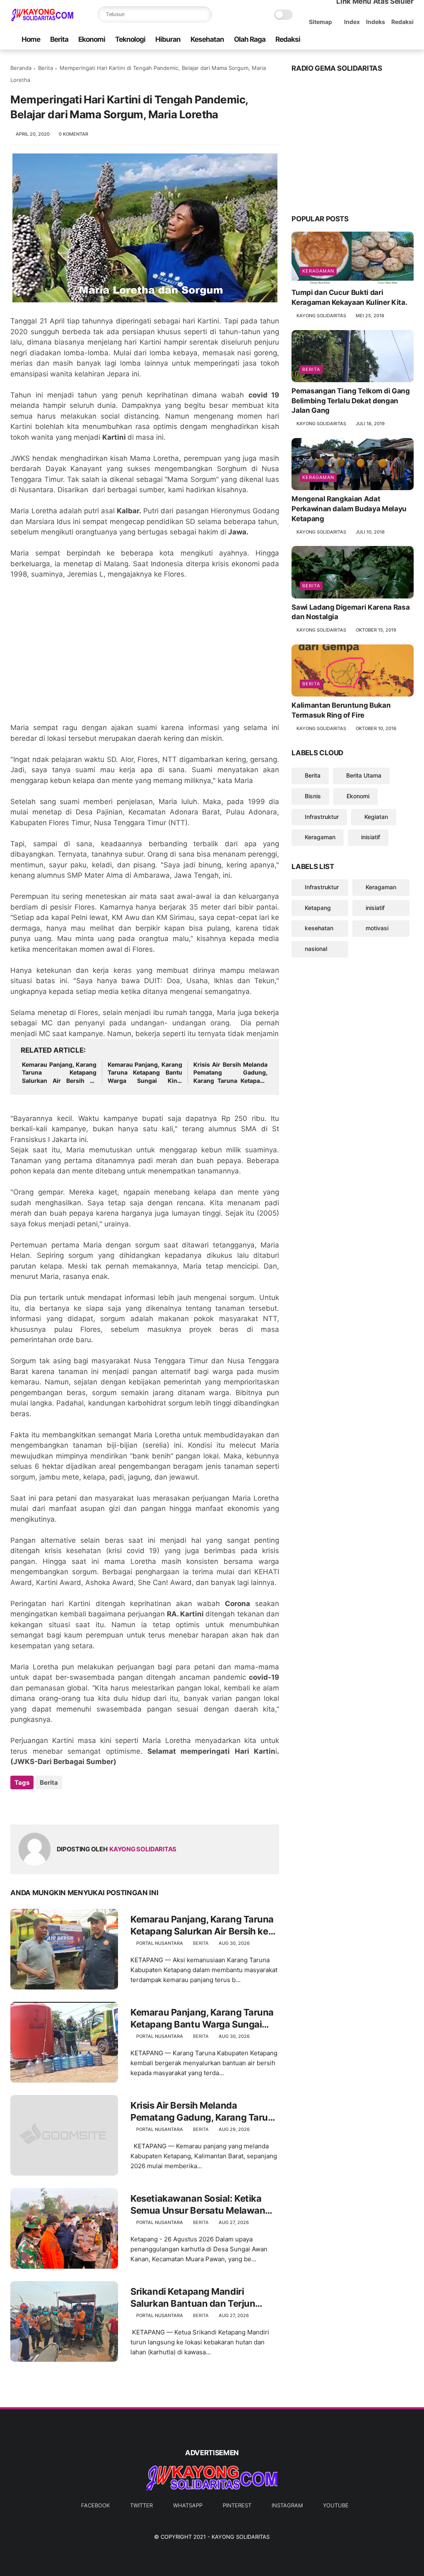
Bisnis (313, 796)
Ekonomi (92, 39)
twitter (141, 2505)
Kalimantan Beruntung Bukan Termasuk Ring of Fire (341, 710)
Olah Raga (250, 39)
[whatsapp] (369, 40)
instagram (287, 2505)
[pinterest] (383, 40)
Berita (59, 39)
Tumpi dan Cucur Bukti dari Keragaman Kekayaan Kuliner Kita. (349, 297)
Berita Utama (364, 775)
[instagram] (396, 40)
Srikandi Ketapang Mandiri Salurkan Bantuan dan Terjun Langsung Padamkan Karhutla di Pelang (200, 2298)
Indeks (376, 22)
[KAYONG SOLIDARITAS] (42, 19)
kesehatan (319, 928)
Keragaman (318, 271)
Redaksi (402, 22)
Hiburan (168, 39)
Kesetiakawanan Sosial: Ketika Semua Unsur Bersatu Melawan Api (198, 2205)
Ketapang (318, 908)
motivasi (377, 928)
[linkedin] (84, 1805)
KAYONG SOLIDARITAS (241, 2537)
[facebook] (343, 40)
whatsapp (188, 2505)
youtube (336, 2505)
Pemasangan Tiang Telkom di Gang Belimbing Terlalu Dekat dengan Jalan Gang (351, 401)
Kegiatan (376, 817)
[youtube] (409, 40)
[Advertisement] (145, 656)
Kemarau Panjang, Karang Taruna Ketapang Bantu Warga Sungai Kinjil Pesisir (145, 1073)
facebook (95, 2505)
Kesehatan (207, 39)
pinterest (237, 2505)
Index (352, 22)
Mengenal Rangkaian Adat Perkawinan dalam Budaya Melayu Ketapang (349, 509)
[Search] (204, 14)
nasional (316, 949)
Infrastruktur (322, 817)
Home (31, 39)
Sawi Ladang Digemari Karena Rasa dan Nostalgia (351, 612)
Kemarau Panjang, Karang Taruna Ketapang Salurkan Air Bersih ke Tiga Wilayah (59, 1073)
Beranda (21, 68)
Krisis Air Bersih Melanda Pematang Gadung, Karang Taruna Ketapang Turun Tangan (231, 1073)
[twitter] (356, 40)
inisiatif (371, 837)
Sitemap (320, 22)
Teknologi (130, 39)
